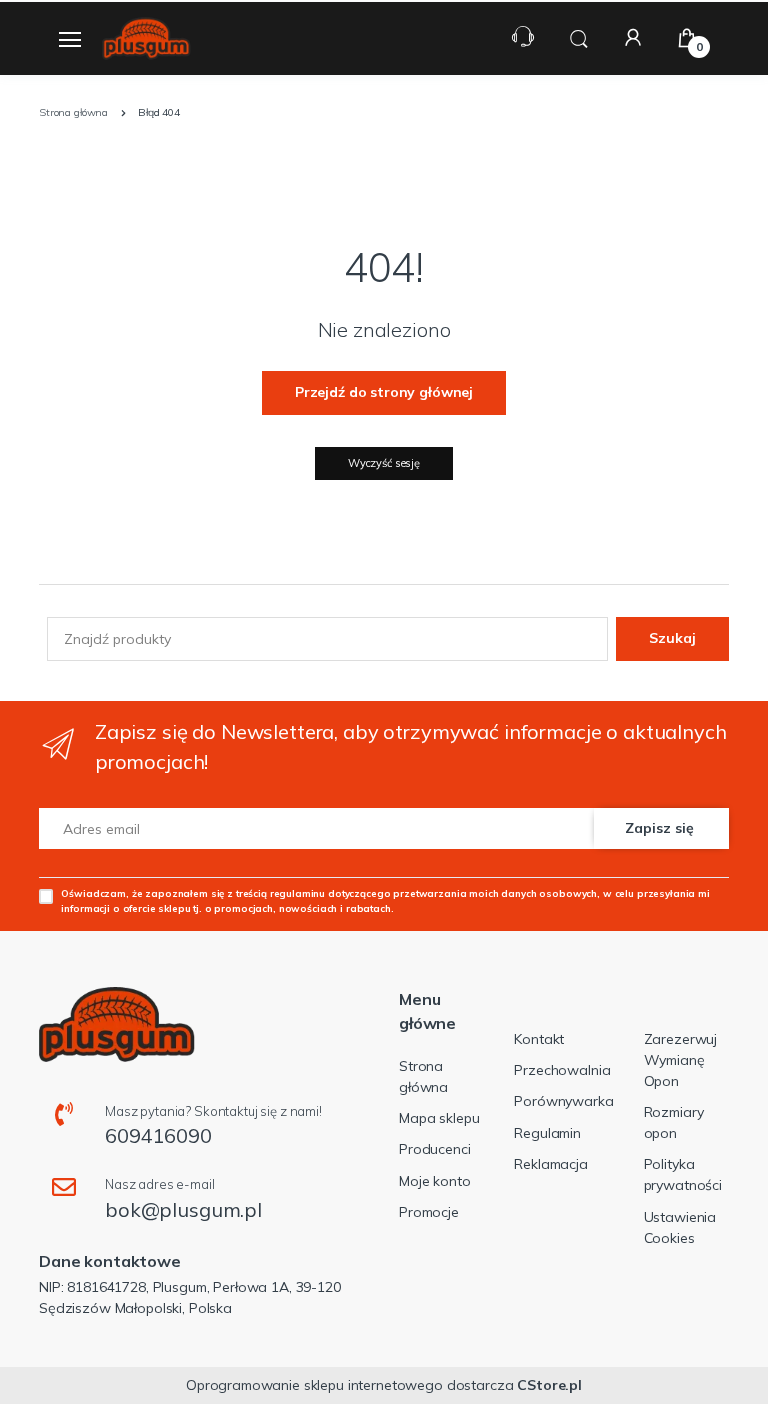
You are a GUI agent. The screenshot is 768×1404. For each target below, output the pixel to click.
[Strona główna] (146, 38)
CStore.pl (549, 1385)
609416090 (158, 1135)
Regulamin (547, 1133)
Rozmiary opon (674, 1122)
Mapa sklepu (439, 1118)
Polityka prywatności (683, 1174)
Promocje (429, 1212)
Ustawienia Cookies (680, 1227)
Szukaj (672, 638)
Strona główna (423, 1076)
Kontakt (539, 1039)
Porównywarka (563, 1101)
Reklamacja (551, 1164)
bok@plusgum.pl (183, 1209)
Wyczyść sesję (384, 463)
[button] (579, 36)
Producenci (435, 1149)
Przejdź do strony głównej (384, 392)
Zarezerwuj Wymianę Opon (681, 1060)
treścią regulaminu (280, 893)
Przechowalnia (562, 1070)
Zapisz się (659, 828)
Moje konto (435, 1181)
